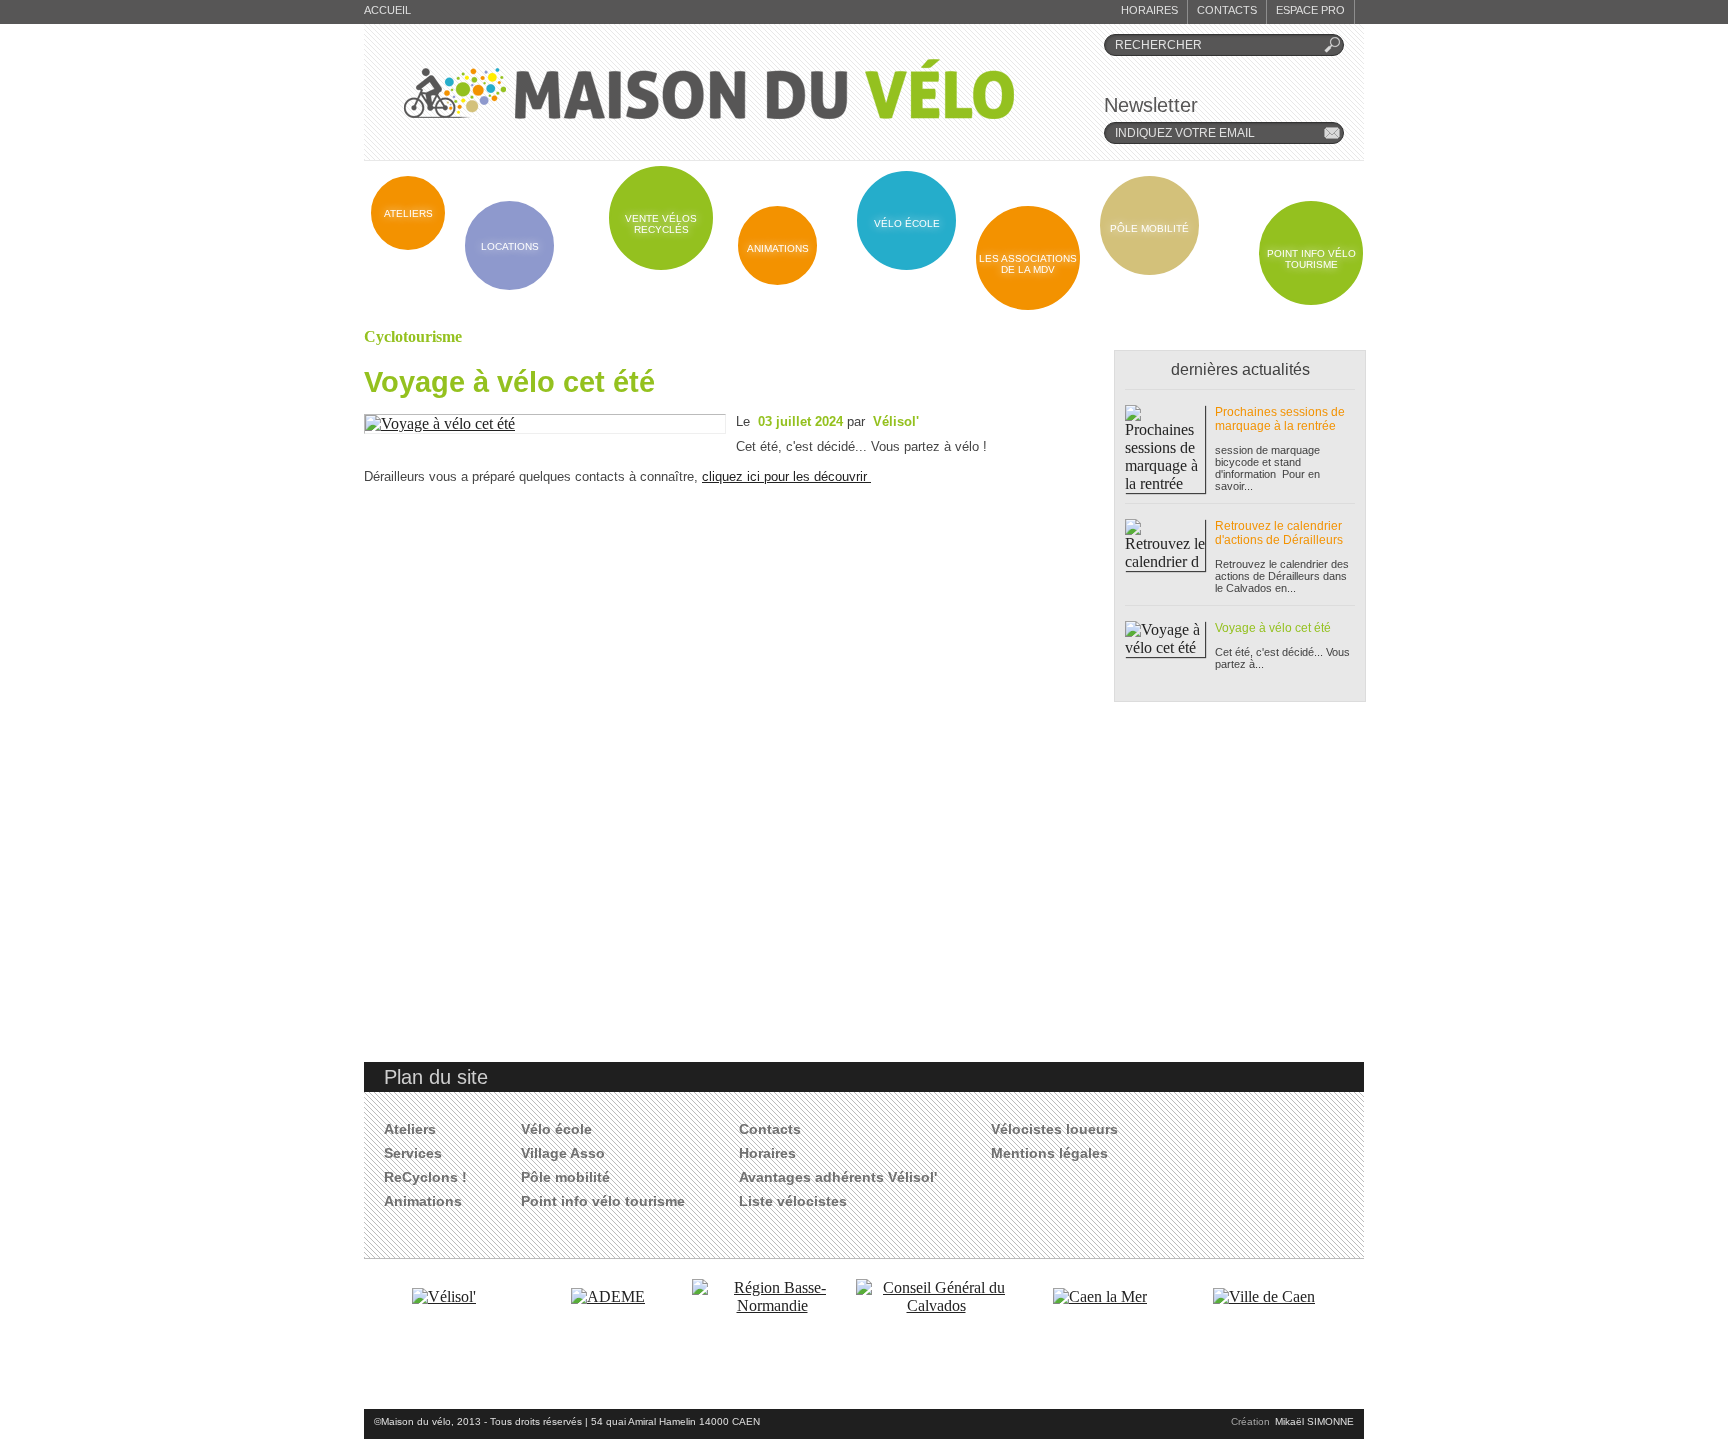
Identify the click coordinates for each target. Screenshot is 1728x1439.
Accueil (387, 10)
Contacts (1227, 10)
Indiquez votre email (1185, 133)
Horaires (1149, 10)
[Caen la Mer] (1100, 1296)
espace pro (1310, 10)
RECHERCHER (1158, 45)
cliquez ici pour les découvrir (786, 476)
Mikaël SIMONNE (1314, 1421)
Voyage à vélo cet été (509, 381)
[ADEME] (608, 1296)
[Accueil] (709, 89)
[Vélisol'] (444, 1296)
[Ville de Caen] (1264, 1296)
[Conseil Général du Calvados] (936, 1305)
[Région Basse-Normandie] (772, 1305)
